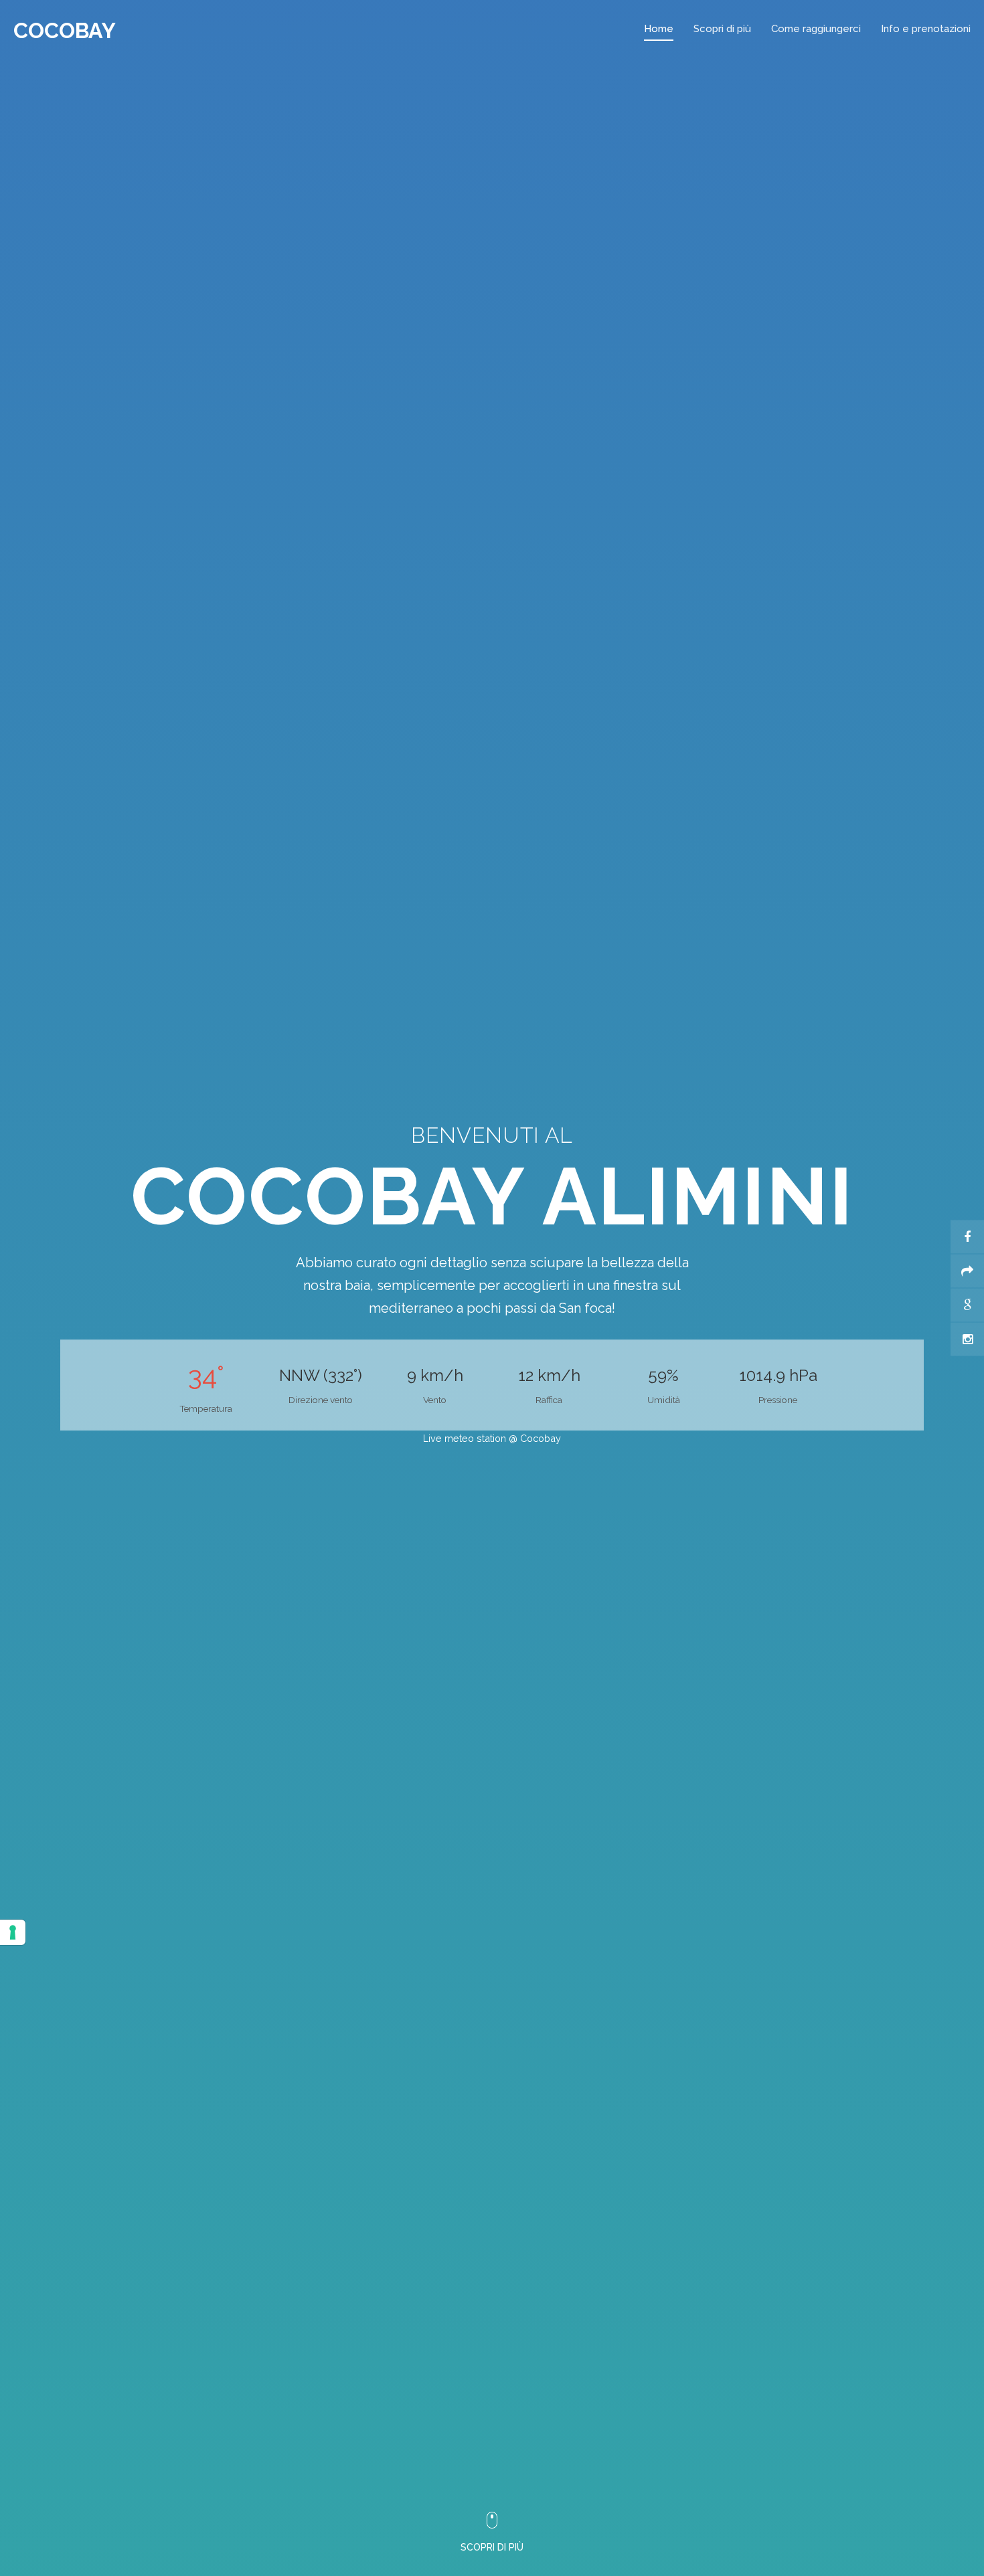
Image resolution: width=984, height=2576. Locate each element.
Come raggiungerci (816, 29)
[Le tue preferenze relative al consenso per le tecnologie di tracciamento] (13, 1932)
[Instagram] (967, 1340)
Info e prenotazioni (926, 29)
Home (659, 29)
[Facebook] (967, 1237)
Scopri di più (722, 29)
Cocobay (65, 30)
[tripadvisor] (967, 1271)
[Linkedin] (967, 1305)
